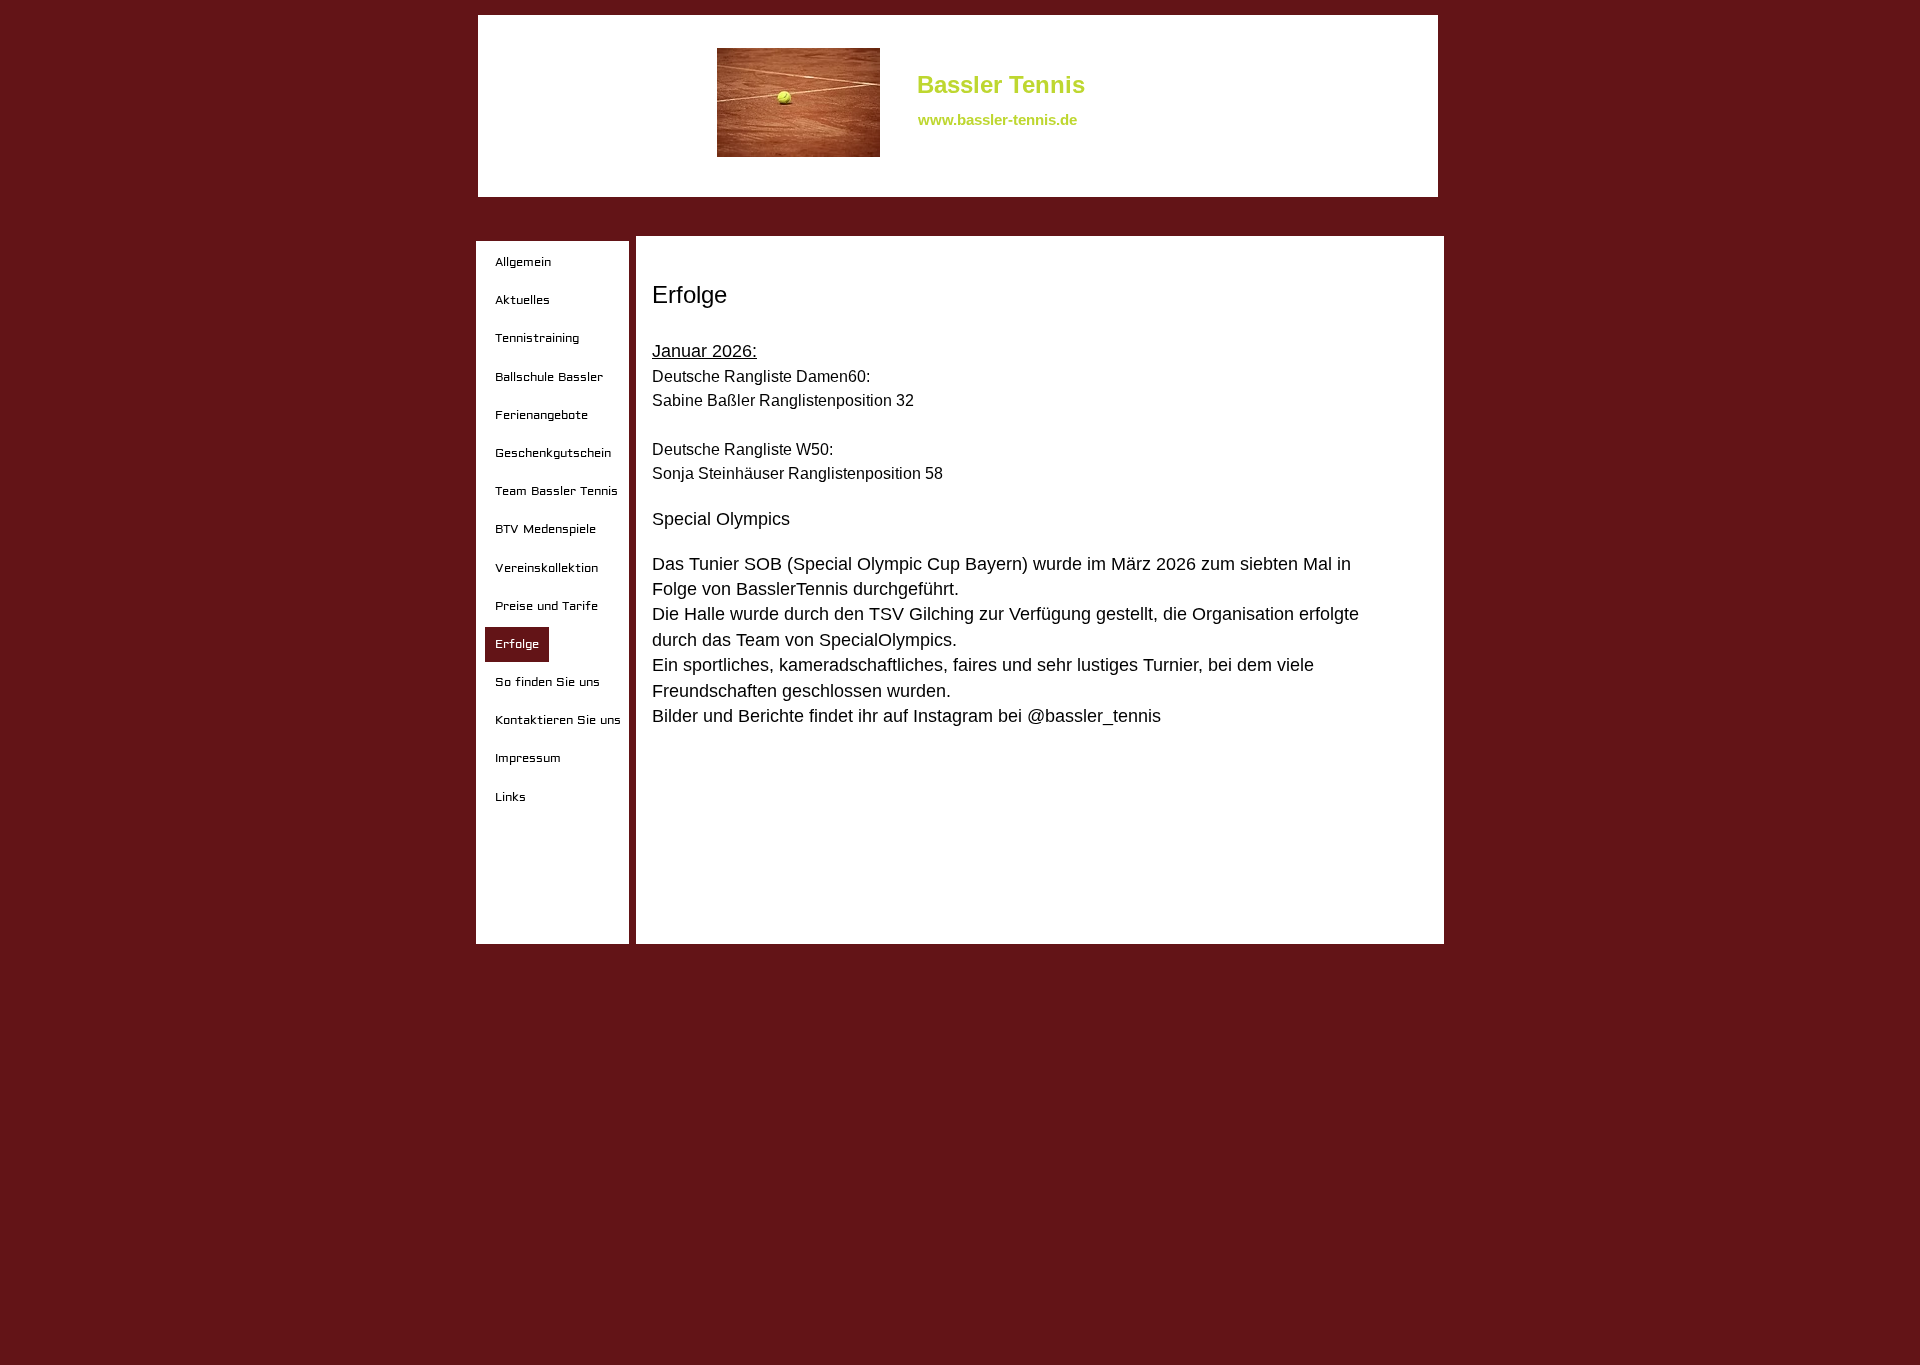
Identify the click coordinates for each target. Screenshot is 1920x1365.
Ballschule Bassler (549, 377)
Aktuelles (522, 300)
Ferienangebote (541, 415)
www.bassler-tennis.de (997, 119)
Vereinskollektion (546, 568)
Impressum (528, 758)
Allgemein (523, 262)
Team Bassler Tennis (556, 491)
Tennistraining (537, 338)
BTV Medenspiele (545, 529)
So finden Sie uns (547, 682)
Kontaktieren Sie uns (558, 720)
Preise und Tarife (546, 606)
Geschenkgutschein (553, 453)
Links (510, 797)
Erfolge (517, 644)
